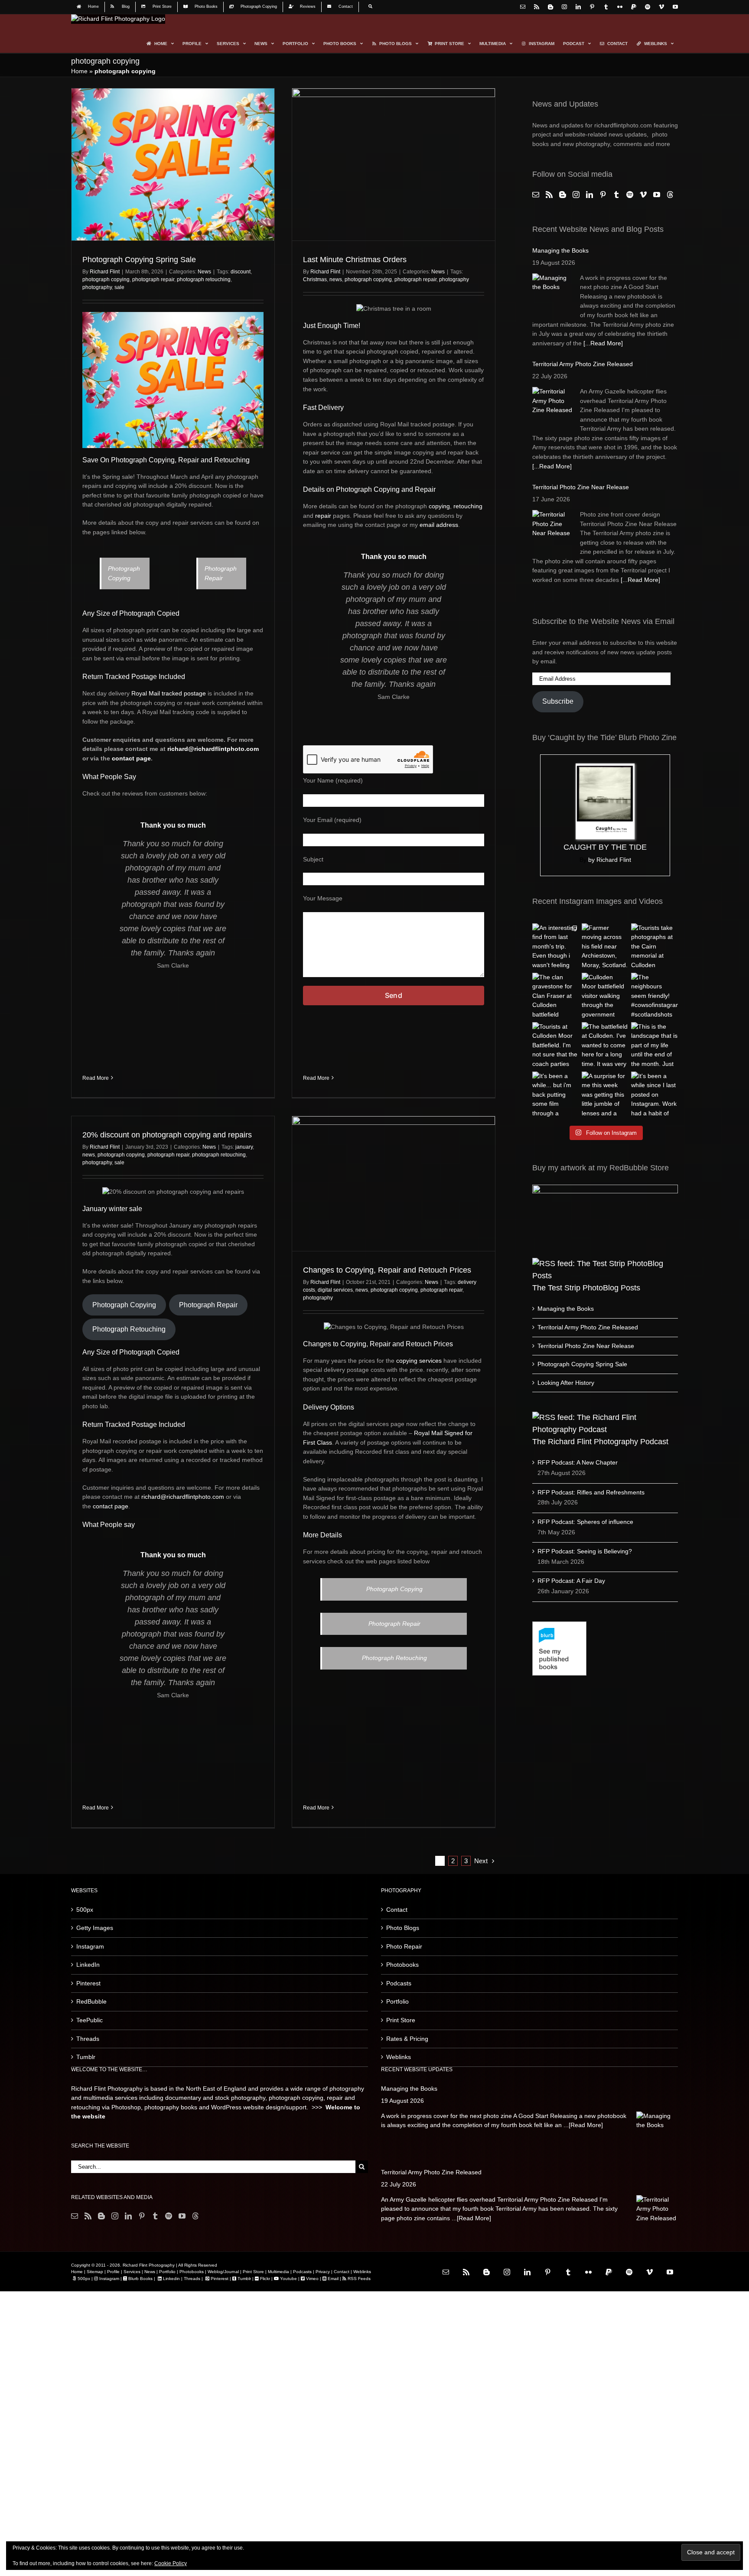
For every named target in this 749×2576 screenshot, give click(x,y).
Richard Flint (105, 272)
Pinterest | (221, 2279)
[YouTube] (657, 195)
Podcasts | (303, 2272)
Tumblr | (245, 2279)
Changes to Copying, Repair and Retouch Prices (387, 1270)
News (204, 272)
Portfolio (397, 2001)
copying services (419, 1361)
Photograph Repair (208, 1305)
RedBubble (91, 2001)
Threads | (193, 2279)
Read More (96, 1078)
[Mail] (536, 195)
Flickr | (266, 2279)
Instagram (90, 1946)
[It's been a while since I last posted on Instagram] (655, 1095)
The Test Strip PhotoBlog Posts (586, 1288)
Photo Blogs (403, 1928)
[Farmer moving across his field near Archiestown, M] (605, 947)
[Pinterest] (603, 195)
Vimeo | (314, 2279)
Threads (88, 2039)
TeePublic (90, 2020)
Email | (334, 2279)
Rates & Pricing (407, 2039)
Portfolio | (169, 2272)
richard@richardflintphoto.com (213, 749)
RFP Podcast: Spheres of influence (585, 1522)
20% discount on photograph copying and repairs (167, 1135)
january (244, 1147)
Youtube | (289, 2279)
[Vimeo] (643, 195)
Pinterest (88, 1983)
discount (241, 272)
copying (439, 506)
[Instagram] (576, 195)
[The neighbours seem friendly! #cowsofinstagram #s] (655, 996)
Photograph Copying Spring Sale (139, 260)
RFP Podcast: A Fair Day (571, 1581)
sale (119, 287)
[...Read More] (603, 343)
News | (151, 2272)
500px (85, 1910)
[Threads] (670, 195)
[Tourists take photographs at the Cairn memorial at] (655, 947)
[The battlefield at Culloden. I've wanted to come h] (605, 1046)
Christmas (315, 279)
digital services (335, 1290)
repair (323, 516)
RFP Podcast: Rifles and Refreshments (591, 1492)
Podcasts (399, 1983)
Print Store (401, 2020)
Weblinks (399, 2057)
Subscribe (558, 701)
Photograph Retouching (129, 1329)
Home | (78, 2272)
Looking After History (566, 1383)
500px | (85, 2279)
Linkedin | (173, 2279)
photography (97, 287)
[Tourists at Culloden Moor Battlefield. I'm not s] (556, 1046)
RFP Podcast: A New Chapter (578, 1462)
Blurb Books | (142, 2279)
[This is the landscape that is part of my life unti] (655, 1046)
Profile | (115, 2272)
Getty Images (95, 1928)
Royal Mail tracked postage (169, 693)
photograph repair (153, 279)
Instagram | (111, 2279)
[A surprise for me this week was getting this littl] (605, 1095)
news (336, 279)
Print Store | (255, 2272)
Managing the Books (560, 250)
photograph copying (106, 279)
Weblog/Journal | (225, 2272)
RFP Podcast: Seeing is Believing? (585, 1551)
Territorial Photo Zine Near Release (581, 487)
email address (439, 525)
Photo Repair (404, 1946)
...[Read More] (583, 2125)
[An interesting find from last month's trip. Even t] (556, 947)
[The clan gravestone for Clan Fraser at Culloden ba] (556, 996)
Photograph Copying (124, 1305)
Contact (397, 1910)
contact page (131, 758)
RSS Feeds (358, 2279)
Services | (133, 2272)
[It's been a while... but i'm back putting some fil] (556, 1095)
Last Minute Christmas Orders (355, 260)
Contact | (342, 2272)
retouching (468, 506)
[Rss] (549, 195)
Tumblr (86, 2057)
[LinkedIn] (589, 195)
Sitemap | (96, 2272)
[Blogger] (563, 195)
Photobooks (402, 1965)
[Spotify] (630, 195)
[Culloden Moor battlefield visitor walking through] (605, 996)
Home (79, 71)
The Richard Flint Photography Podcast (600, 1442)
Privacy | (324, 2272)
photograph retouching (204, 279)
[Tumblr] (616, 195)
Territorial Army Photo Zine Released (583, 364)
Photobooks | (193, 2272)
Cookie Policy (171, 2563)
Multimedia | (280, 2272)
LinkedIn (88, 1965)
